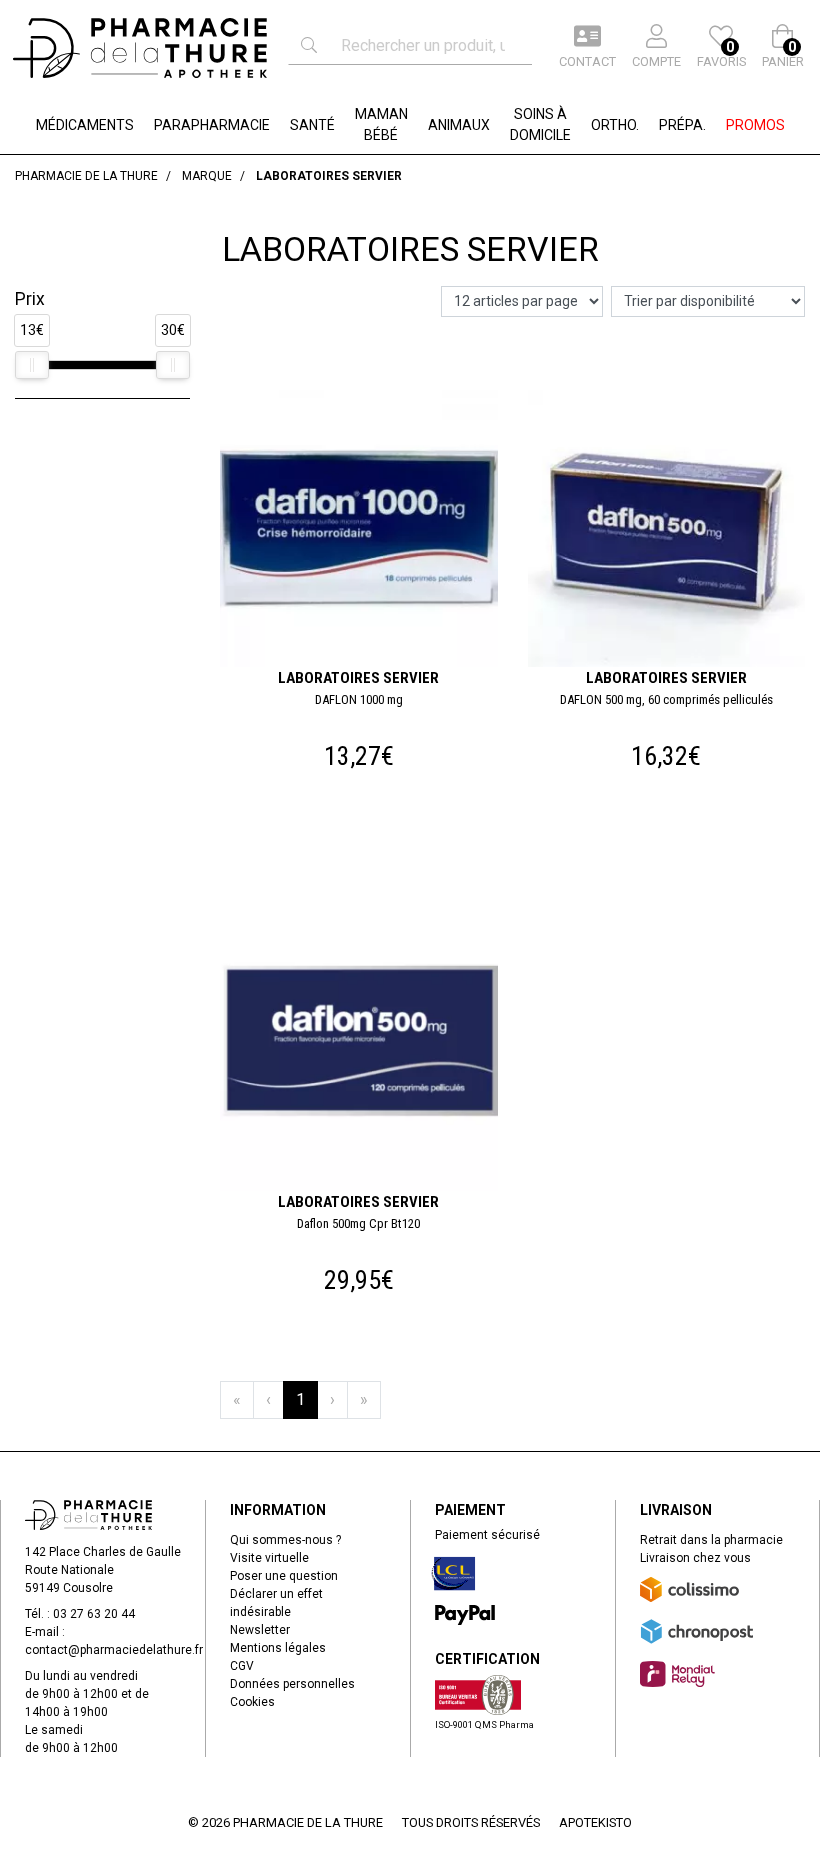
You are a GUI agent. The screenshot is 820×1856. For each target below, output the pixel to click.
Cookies (252, 1702)
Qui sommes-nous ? (285, 1540)
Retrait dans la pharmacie (711, 1540)
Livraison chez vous (695, 1558)
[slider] (32, 365)
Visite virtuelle (269, 1558)
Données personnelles (292, 1684)
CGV (242, 1666)
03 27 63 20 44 (94, 1614)
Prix (30, 299)
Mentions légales (278, 1648)
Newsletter (260, 1630)
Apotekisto (595, 1822)
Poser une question (284, 1576)
